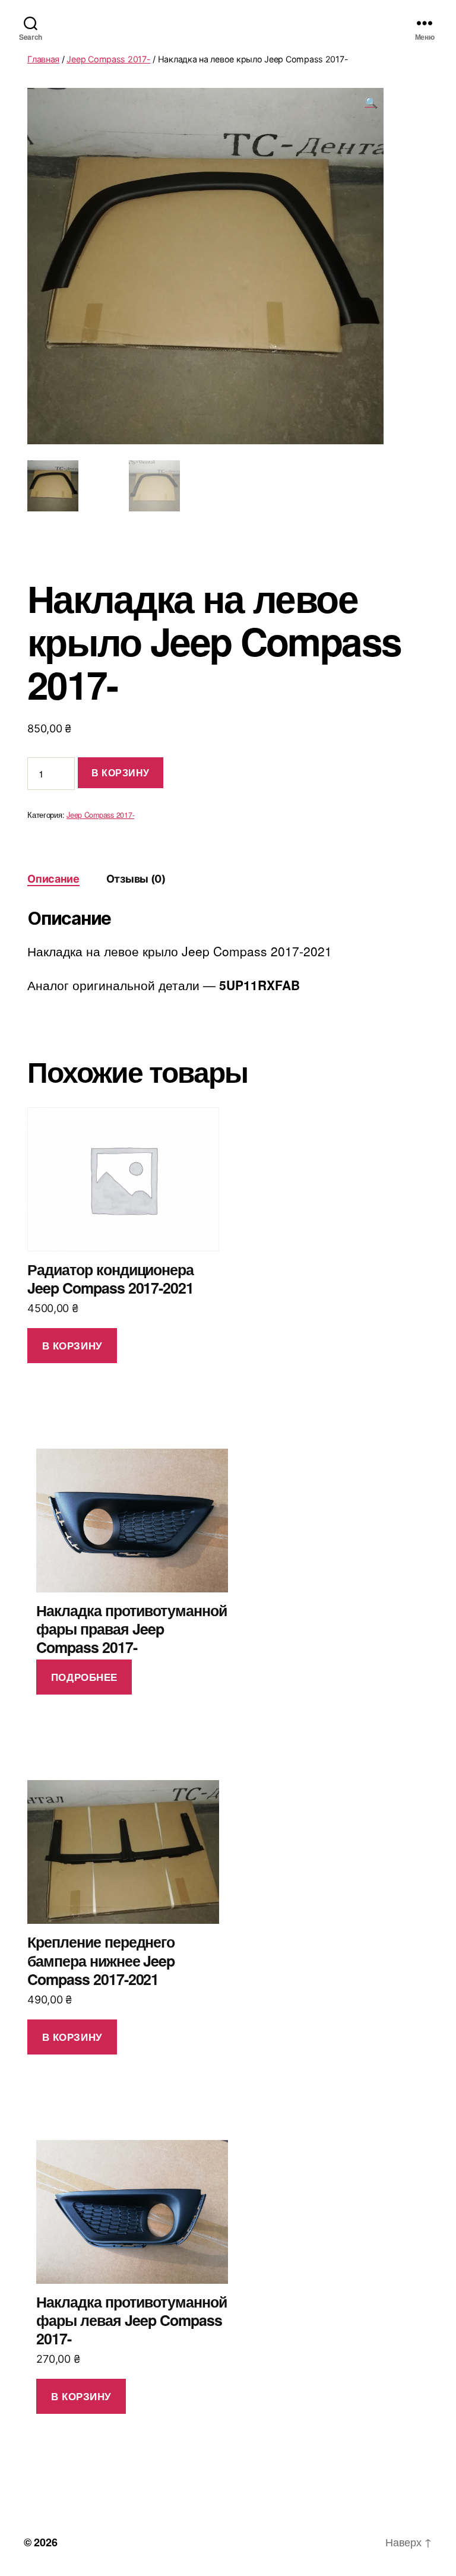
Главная (43, 59)
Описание (53, 879)
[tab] (53, 879)
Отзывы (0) (136, 879)
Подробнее (84, 1677)
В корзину (121, 772)
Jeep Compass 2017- (108, 59)
